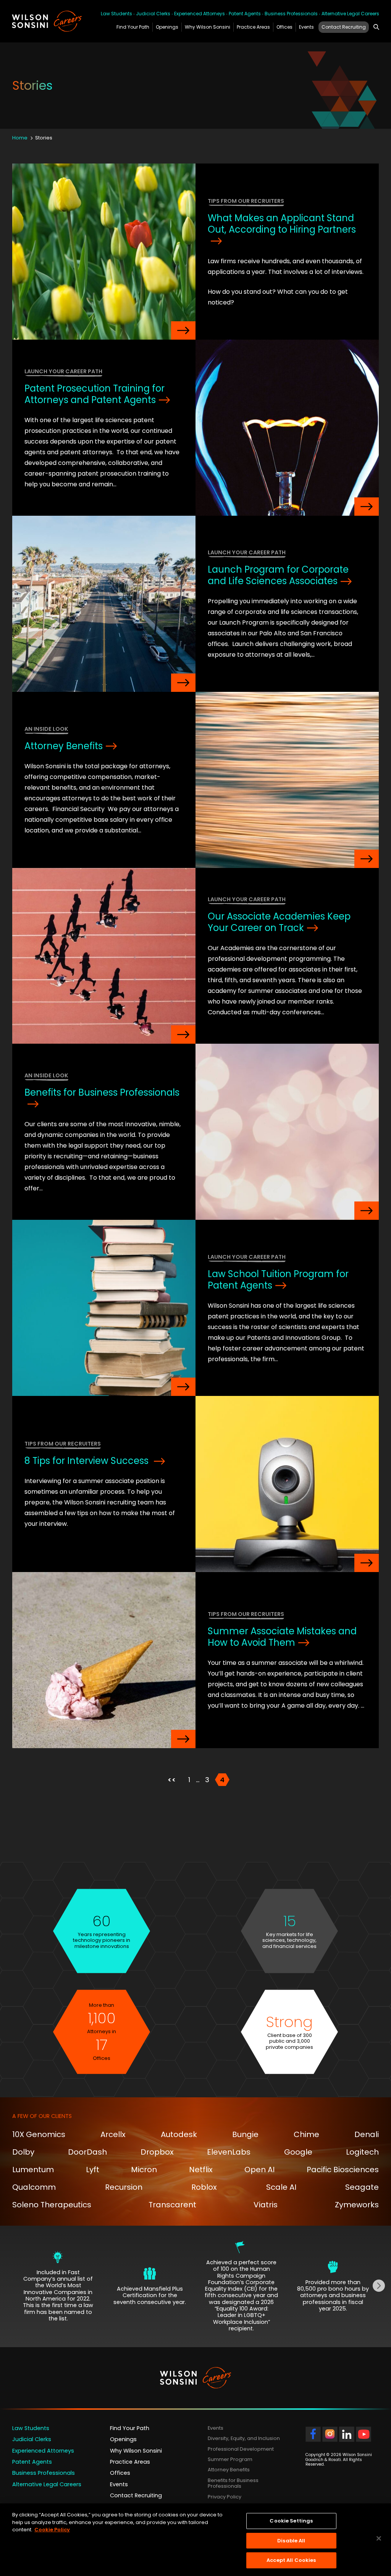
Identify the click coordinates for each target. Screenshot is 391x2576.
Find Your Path (133, 27)
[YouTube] (364, 2438)
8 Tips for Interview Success (88, 1461)
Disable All (291, 2541)
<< (172, 1780)
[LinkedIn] (347, 2438)
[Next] (379, 2286)
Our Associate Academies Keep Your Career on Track (279, 922)
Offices (284, 27)
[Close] (379, 2539)
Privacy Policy (225, 2497)
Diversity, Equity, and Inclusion (244, 2439)
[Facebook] (313, 2438)
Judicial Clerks (153, 14)
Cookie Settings (291, 2521)
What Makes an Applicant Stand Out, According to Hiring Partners (282, 224)
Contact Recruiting (344, 27)
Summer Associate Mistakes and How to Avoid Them (282, 1637)
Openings (167, 27)
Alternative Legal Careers (350, 14)
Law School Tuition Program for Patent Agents (278, 1280)
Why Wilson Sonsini (208, 27)
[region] (195, 2540)
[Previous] (12, 2286)
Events (306, 27)
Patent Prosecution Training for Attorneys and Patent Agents (95, 394)
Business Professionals (291, 14)
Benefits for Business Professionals (102, 1092)
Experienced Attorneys (200, 14)
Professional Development (241, 2449)
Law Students (116, 14)
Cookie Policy (52, 2530)
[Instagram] (330, 2438)
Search (376, 26)
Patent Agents (245, 14)
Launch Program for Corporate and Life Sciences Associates (278, 575)
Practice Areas (253, 27)
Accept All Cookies (291, 2560)
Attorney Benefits (64, 746)
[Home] (48, 21)
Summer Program (230, 2459)
